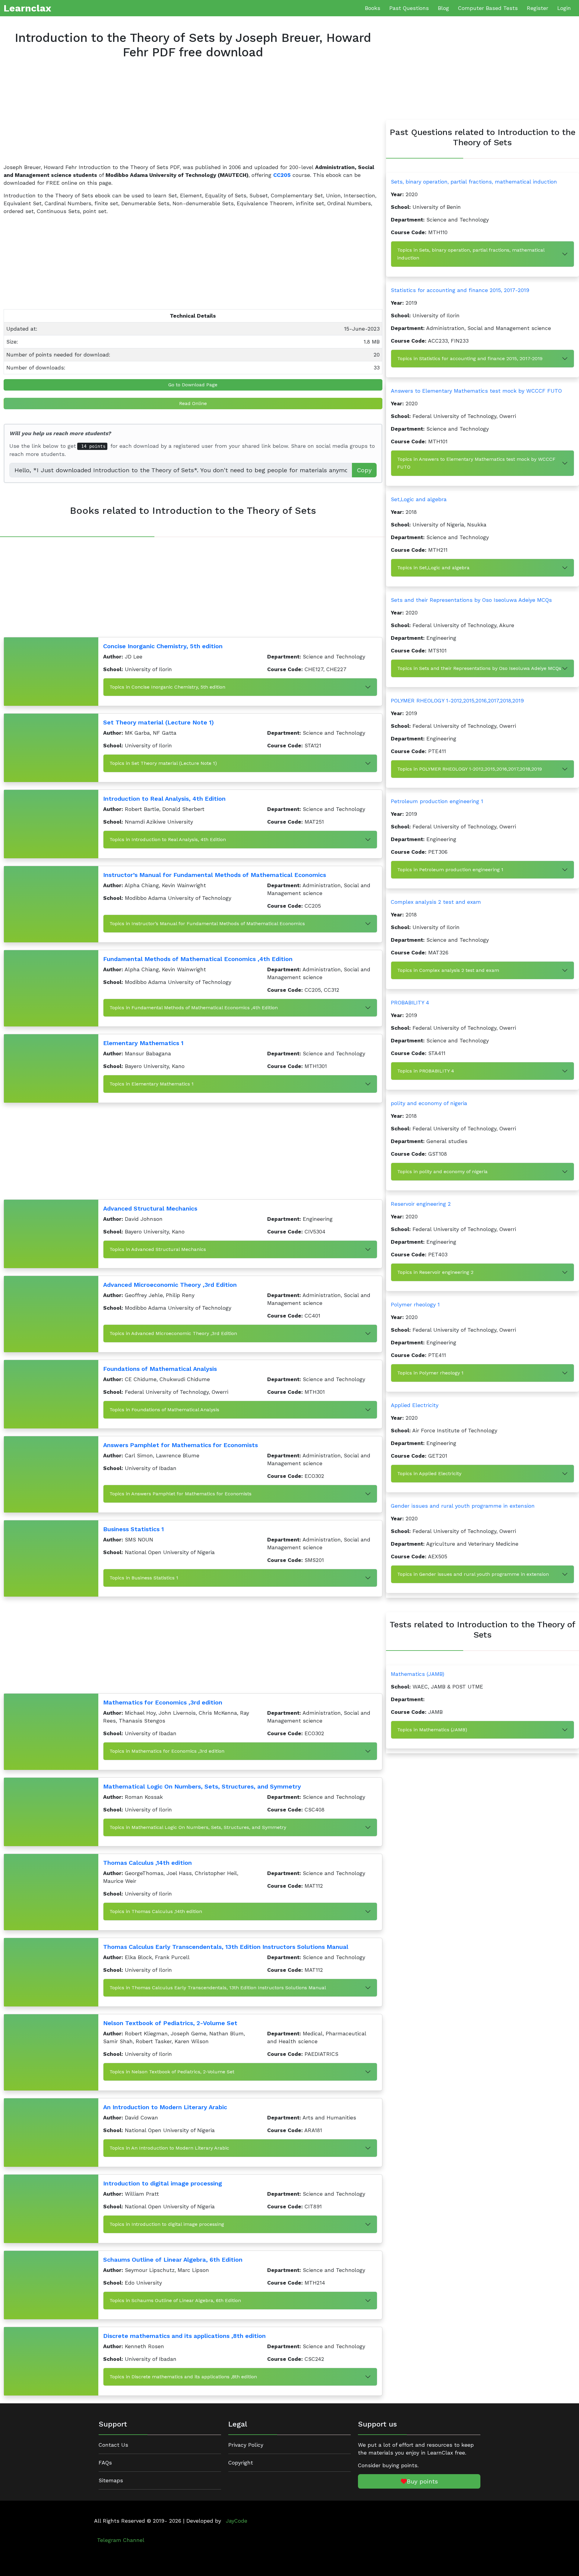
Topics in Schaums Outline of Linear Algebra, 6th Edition (175, 2300)
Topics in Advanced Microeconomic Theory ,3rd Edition (173, 1333)
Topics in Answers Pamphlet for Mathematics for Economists (180, 1494)
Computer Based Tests (488, 8)
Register (538, 8)
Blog (443, 8)
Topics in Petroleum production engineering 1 (450, 870)
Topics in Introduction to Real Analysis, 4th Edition (168, 839)
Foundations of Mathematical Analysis (160, 1369)
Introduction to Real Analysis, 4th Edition (164, 799)
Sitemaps (111, 2480)
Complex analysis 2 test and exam (436, 902)
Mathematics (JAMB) (418, 1674)
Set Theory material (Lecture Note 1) (158, 722)
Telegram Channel (121, 2540)
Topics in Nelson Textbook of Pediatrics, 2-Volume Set (172, 2072)
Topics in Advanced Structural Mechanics (158, 1249)
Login (564, 8)
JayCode (237, 2521)
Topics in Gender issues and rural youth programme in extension (473, 1574)
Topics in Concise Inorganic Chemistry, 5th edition (167, 687)
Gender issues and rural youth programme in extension (463, 1506)
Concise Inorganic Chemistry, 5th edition (163, 646)
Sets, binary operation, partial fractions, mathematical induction (474, 182)
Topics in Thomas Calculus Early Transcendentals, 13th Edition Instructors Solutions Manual (218, 1988)
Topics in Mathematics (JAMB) (432, 1730)
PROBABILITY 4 (410, 1003)
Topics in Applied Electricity (429, 1473)
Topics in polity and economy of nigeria (442, 1172)
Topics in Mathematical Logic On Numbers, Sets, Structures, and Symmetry (198, 1827)
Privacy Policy (246, 2445)
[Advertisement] (185, 116)
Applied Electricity (415, 1405)
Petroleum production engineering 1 (437, 801)
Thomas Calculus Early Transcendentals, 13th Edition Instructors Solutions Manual (226, 1947)
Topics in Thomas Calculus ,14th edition (156, 1911)
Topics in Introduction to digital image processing (167, 2224)
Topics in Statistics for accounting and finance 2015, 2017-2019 (470, 358)
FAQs (105, 2463)
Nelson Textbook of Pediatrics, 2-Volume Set (170, 2023)
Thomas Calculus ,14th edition (147, 1863)
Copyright (241, 2463)
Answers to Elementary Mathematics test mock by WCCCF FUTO (476, 391)
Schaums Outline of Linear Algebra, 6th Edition (173, 2260)
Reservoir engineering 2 (421, 1204)
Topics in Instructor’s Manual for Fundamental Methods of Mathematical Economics (207, 924)
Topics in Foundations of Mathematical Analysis (164, 1410)
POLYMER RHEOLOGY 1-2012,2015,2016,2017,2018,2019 (457, 701)
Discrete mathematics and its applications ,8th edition (184, 2336)
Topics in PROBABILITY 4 (426, 1071)
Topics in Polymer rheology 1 (430, 1373)
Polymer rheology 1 (415, 1305)
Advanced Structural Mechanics (150, 1208)
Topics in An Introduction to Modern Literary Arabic (169, 2148)
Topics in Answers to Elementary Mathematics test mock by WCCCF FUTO (476, 463)
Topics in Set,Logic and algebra (433, 568)
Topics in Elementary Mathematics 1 (152, 1084)
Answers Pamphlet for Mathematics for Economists (180, 1445)
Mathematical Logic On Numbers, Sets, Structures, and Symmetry (202, 1786)
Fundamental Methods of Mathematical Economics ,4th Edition (198, 959)
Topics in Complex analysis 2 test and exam (448, 970)
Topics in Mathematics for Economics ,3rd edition (167, 1751)
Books (373, 8)
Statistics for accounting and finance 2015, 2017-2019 (460, 290)
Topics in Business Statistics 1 (144, 1578)
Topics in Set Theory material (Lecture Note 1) (163, 763)
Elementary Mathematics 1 (143, 1043)
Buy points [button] (422, 2481)
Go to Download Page (193, 385)
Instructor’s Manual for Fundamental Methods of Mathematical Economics (215, 875)
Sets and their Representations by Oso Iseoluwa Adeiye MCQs (471, 600)
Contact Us (113, 2445)
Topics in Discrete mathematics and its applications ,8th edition (183, 2377)
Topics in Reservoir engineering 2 (435, 1272)
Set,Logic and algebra (419, 499)
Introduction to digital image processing (163, 2183)
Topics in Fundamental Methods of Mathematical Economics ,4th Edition (194, 1008)
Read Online (193, 403)
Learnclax (27, 8)
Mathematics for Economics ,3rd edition (163, 1702)
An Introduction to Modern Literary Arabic (165, 2107)
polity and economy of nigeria (429, 1103)
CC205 (282, 175)
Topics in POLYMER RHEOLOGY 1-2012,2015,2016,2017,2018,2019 (470, 769)
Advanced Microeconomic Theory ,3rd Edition (170, 1285)
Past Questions (409, 8)
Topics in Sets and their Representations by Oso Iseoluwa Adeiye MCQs (479, 668)
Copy (364, 470)
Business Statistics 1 (133, 1529)
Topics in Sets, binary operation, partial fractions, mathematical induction (471, 254)
